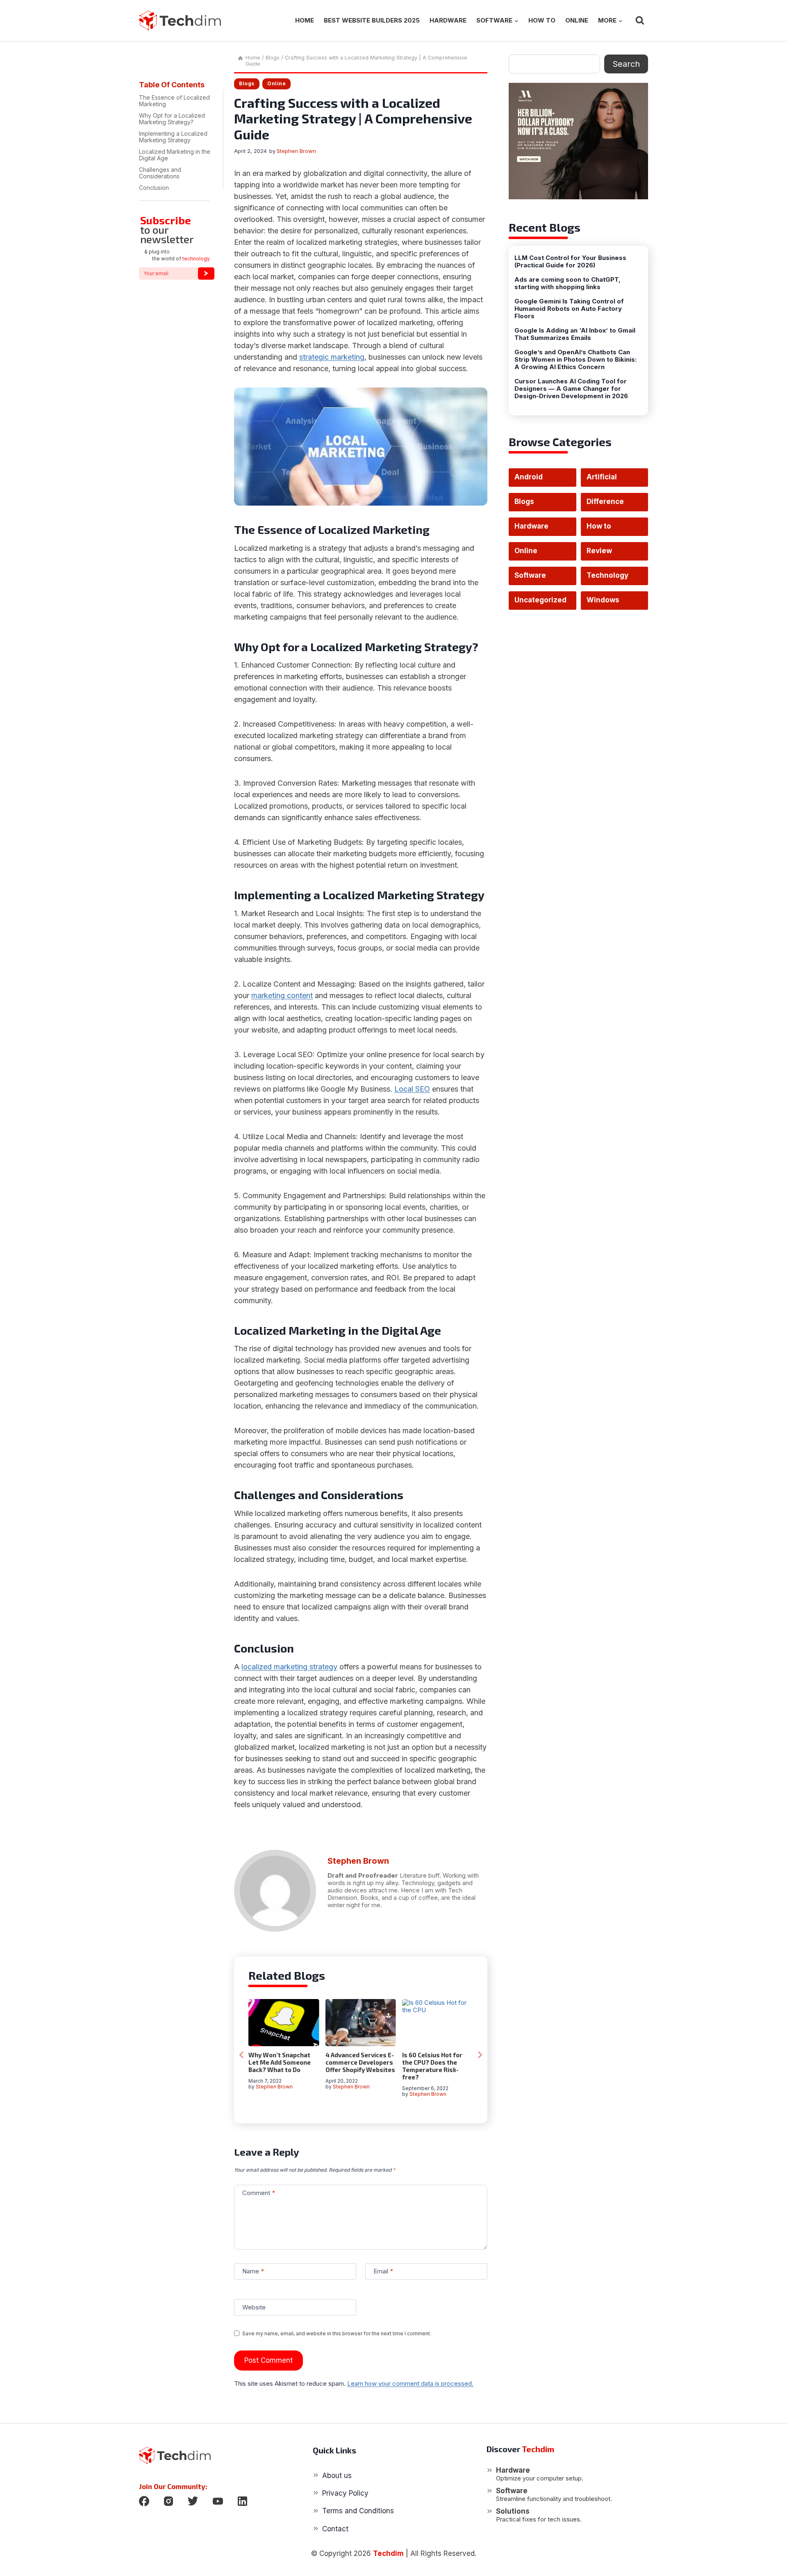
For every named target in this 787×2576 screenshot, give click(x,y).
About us (337, 2476)
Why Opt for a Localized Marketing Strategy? (172, 119)
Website (254, 2307)
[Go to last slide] (242, 2055)
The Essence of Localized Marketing (174, 101)
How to (542, 20)
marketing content (282, 995)
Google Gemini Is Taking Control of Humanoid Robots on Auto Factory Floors (569, 309)
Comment (259, 2193)
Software (530, 575)
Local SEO (412, 1089)
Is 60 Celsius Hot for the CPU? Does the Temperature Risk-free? (432, 2066)
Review (599, 551)
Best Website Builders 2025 (372, 20)
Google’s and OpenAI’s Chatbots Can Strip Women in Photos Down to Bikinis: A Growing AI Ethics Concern (575, 360)
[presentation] (284, 2023)
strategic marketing (332, 357)
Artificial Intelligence (608, 480)
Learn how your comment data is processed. (410, 2383)
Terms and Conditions (358, 2511)
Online (577, 20)
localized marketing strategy (289, 1667)
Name (253, 2271)
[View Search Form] (640, 21)
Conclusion (154, 188)
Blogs (247, 83)
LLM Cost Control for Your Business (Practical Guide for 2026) (570, 262)
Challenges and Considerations (160, 173)
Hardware (448, 20)
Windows (603, 600)
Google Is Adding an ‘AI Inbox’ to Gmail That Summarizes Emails (575, 334)
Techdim (388, 2553)
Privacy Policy (345, 2493)
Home (305, 20)
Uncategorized (540, 600)
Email (383, 2271)
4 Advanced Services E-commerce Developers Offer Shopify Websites (360, 2062)
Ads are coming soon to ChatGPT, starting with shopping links (568, 283)
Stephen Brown (296, 151)
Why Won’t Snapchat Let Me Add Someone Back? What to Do (280, 2062)
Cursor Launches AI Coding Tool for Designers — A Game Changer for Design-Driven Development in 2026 (571, 389)
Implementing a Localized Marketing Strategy (173, 137)
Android (529, 477)
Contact (335, 2529)
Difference (605, 502)
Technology (607, 575)
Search (626, 64)
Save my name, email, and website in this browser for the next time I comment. (337, 2333)
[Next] (480, 2055)
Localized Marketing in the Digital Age (175, 155)
